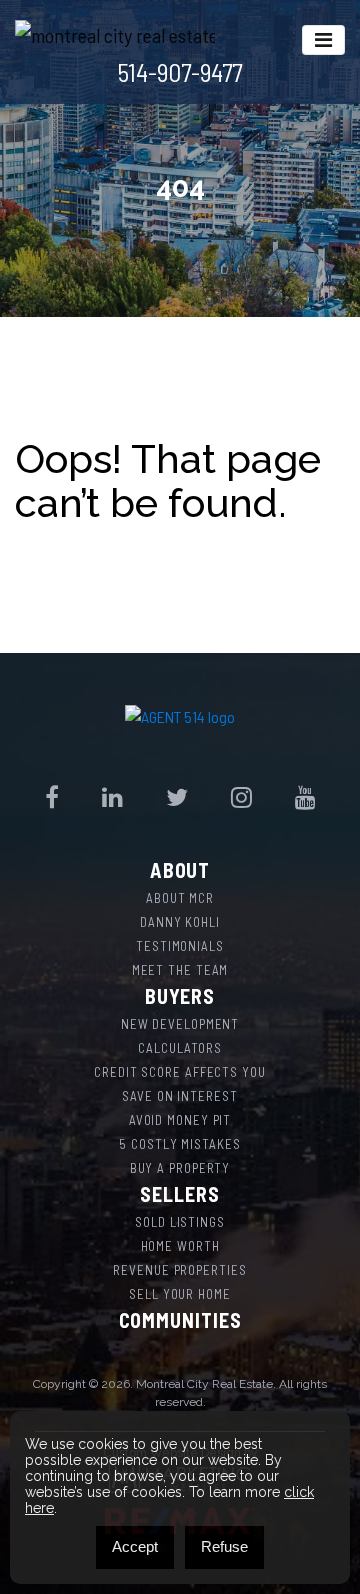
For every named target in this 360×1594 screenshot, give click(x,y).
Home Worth (180, 1246)
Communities (180, 1320)
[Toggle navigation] (323, 40)
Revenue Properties (179, 1270)
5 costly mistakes (179, 1144)
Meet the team (180, 970)
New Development (180, 1024)
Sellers (179, 1194)
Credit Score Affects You (180, 1072)
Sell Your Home (180, 1294)
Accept (135, 1546)
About (180, 870)
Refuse (224, 1546)
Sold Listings (180, 1222)
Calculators (180, 1048)
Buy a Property (180, 1168)
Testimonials (180, 946)
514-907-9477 (180, 72)
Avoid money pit (180, 1120)
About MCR (180, 898)
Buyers (180, 996)
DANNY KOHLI (180, 922)
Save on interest (179, 1096)
